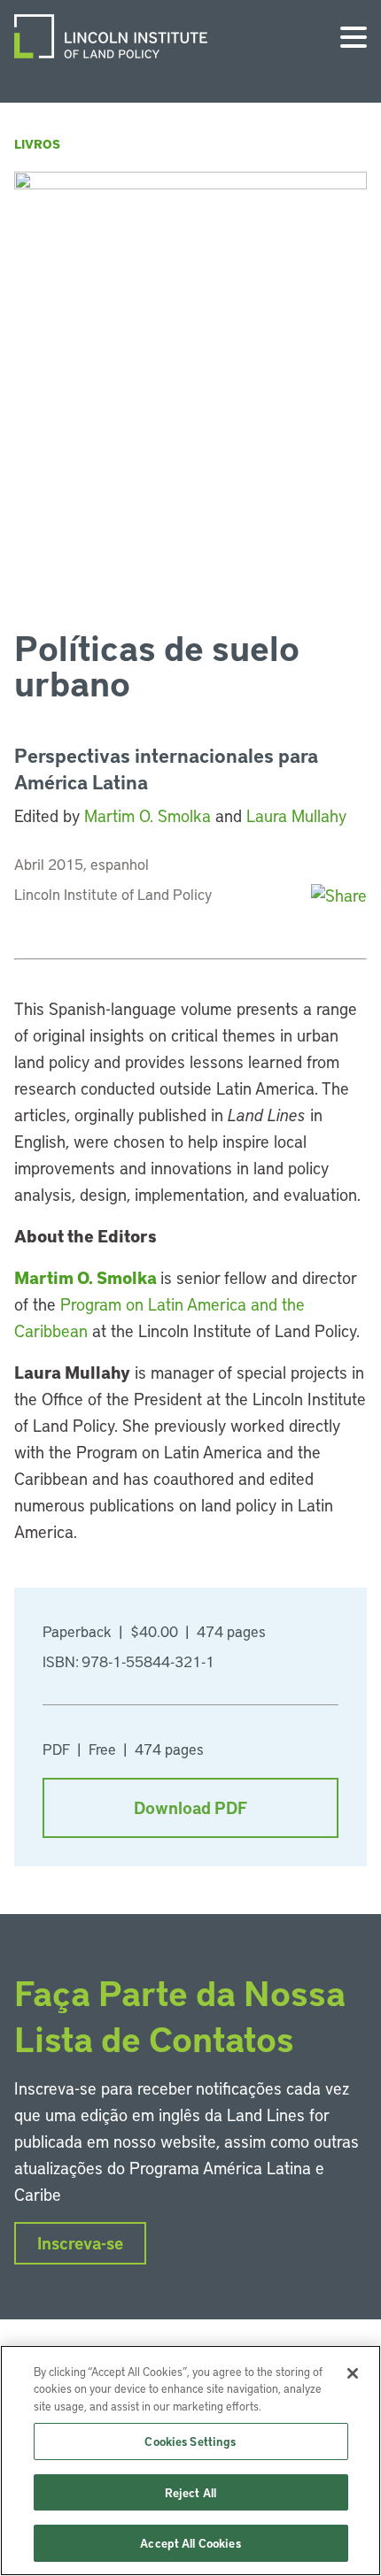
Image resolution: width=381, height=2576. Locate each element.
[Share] (339, 895)
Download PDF (190, 1807)
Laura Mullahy (296, 815)
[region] (190, 2461)
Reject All (190, 2492)
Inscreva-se (80, 2243)
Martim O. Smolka (148, 815)
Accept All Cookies (190, 2543)
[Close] (353, 2373)
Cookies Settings (190, 2441)
